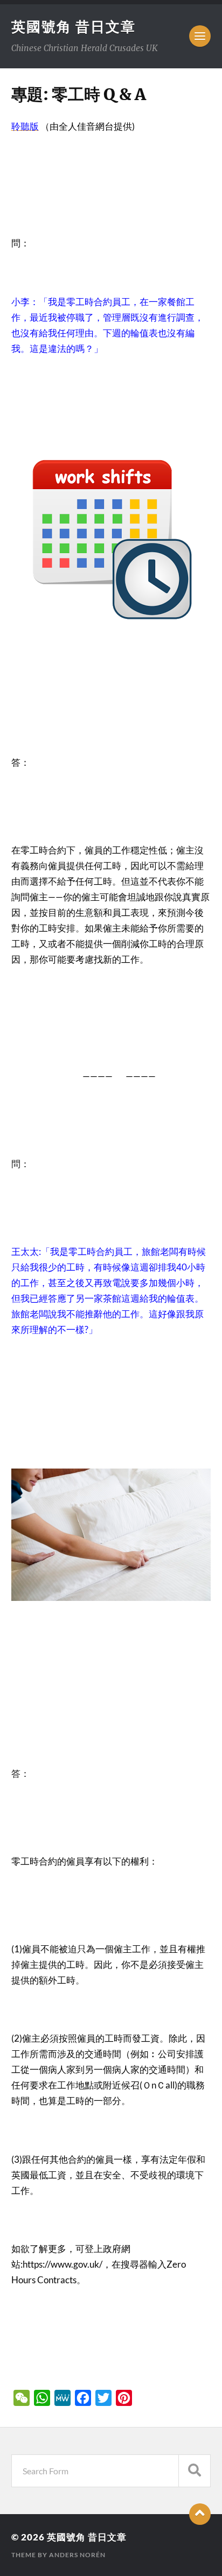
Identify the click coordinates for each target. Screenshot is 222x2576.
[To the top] (200, 2514)
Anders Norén (77, 2555)
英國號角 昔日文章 (74, 26)
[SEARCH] (195, 2471)
